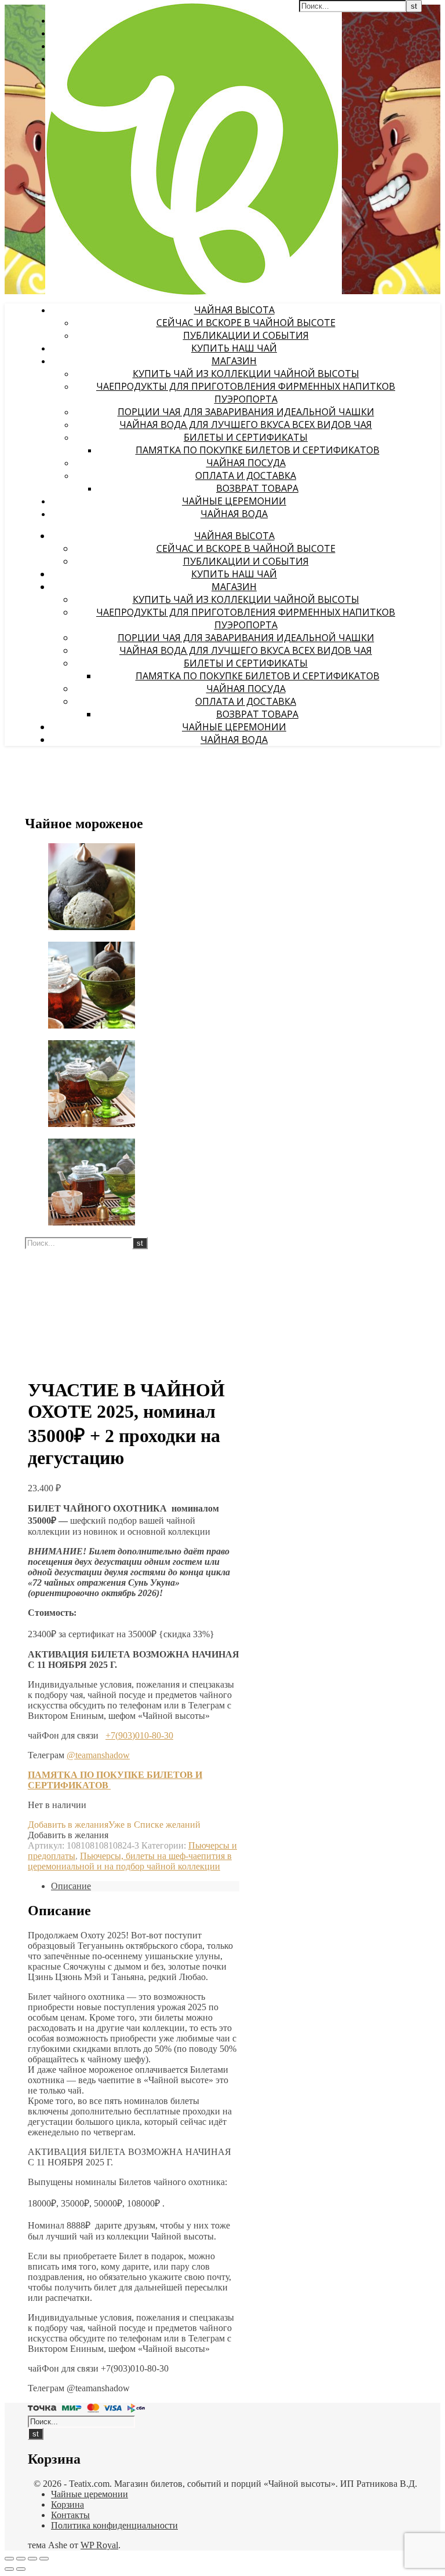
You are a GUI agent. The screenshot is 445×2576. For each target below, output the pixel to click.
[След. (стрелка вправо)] (21, 2569)
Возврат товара (257, 488)
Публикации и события (246, 335)
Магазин (234, 361)
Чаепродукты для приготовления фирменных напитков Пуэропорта (246, 393)
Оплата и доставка (246, 475)
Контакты (70, 2515)
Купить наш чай (234, 348)
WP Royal (99, 2545)
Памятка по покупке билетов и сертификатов (258, 450)
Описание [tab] (71, 1886)
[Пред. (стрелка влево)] (9, 2569)
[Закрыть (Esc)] (44, 2559)
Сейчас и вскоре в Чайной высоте (246, 323)
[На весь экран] (21, 2559)
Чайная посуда (246, 463)
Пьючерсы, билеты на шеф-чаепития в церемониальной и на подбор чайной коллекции (130, 1861)
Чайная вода (234, 514)
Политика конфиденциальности (114, 2525)
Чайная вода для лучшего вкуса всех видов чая (246, 425)
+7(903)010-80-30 (139, 1735)
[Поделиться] (32, 2559)
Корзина (68, 2504)
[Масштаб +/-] (9, 2559)
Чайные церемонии (234, 501)
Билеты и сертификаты (246, 437)
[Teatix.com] (194, 293)
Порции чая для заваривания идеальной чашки (246, 412)
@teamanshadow (98, 1755)
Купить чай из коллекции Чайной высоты (246, 374)
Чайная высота (234, 310)
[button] (114, 1825)
